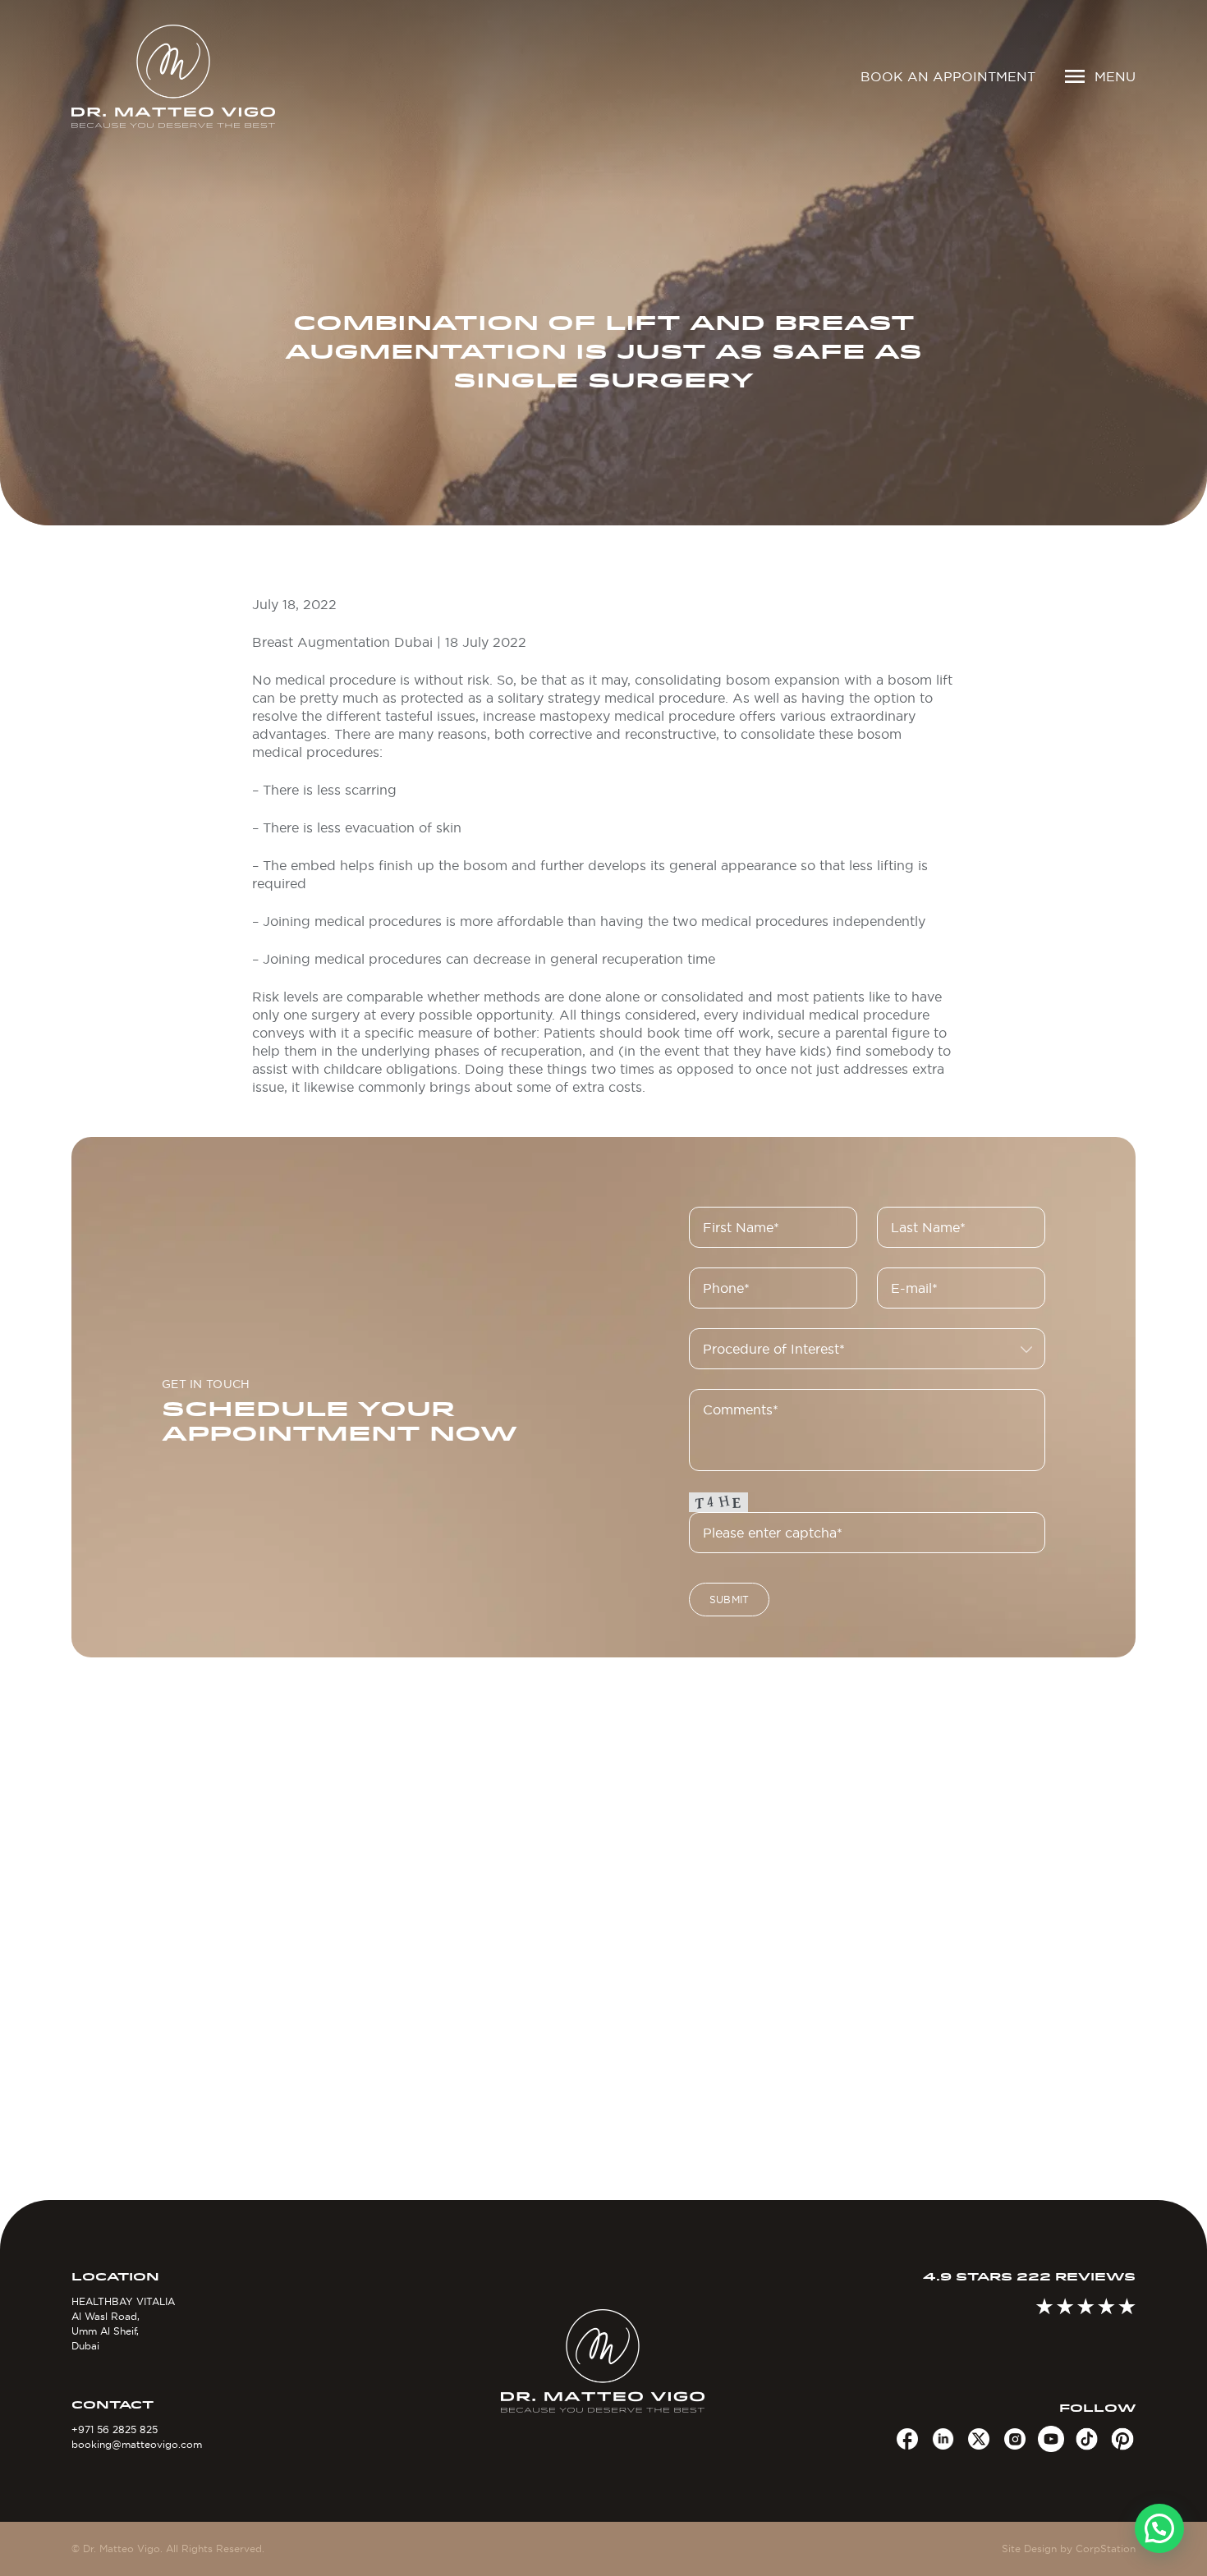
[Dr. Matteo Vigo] (197, 76)
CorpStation (1106, 2548)
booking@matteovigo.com (137, 2444)
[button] (1159, 2528)
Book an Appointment (948, 76)
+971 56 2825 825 (115, 2429)
